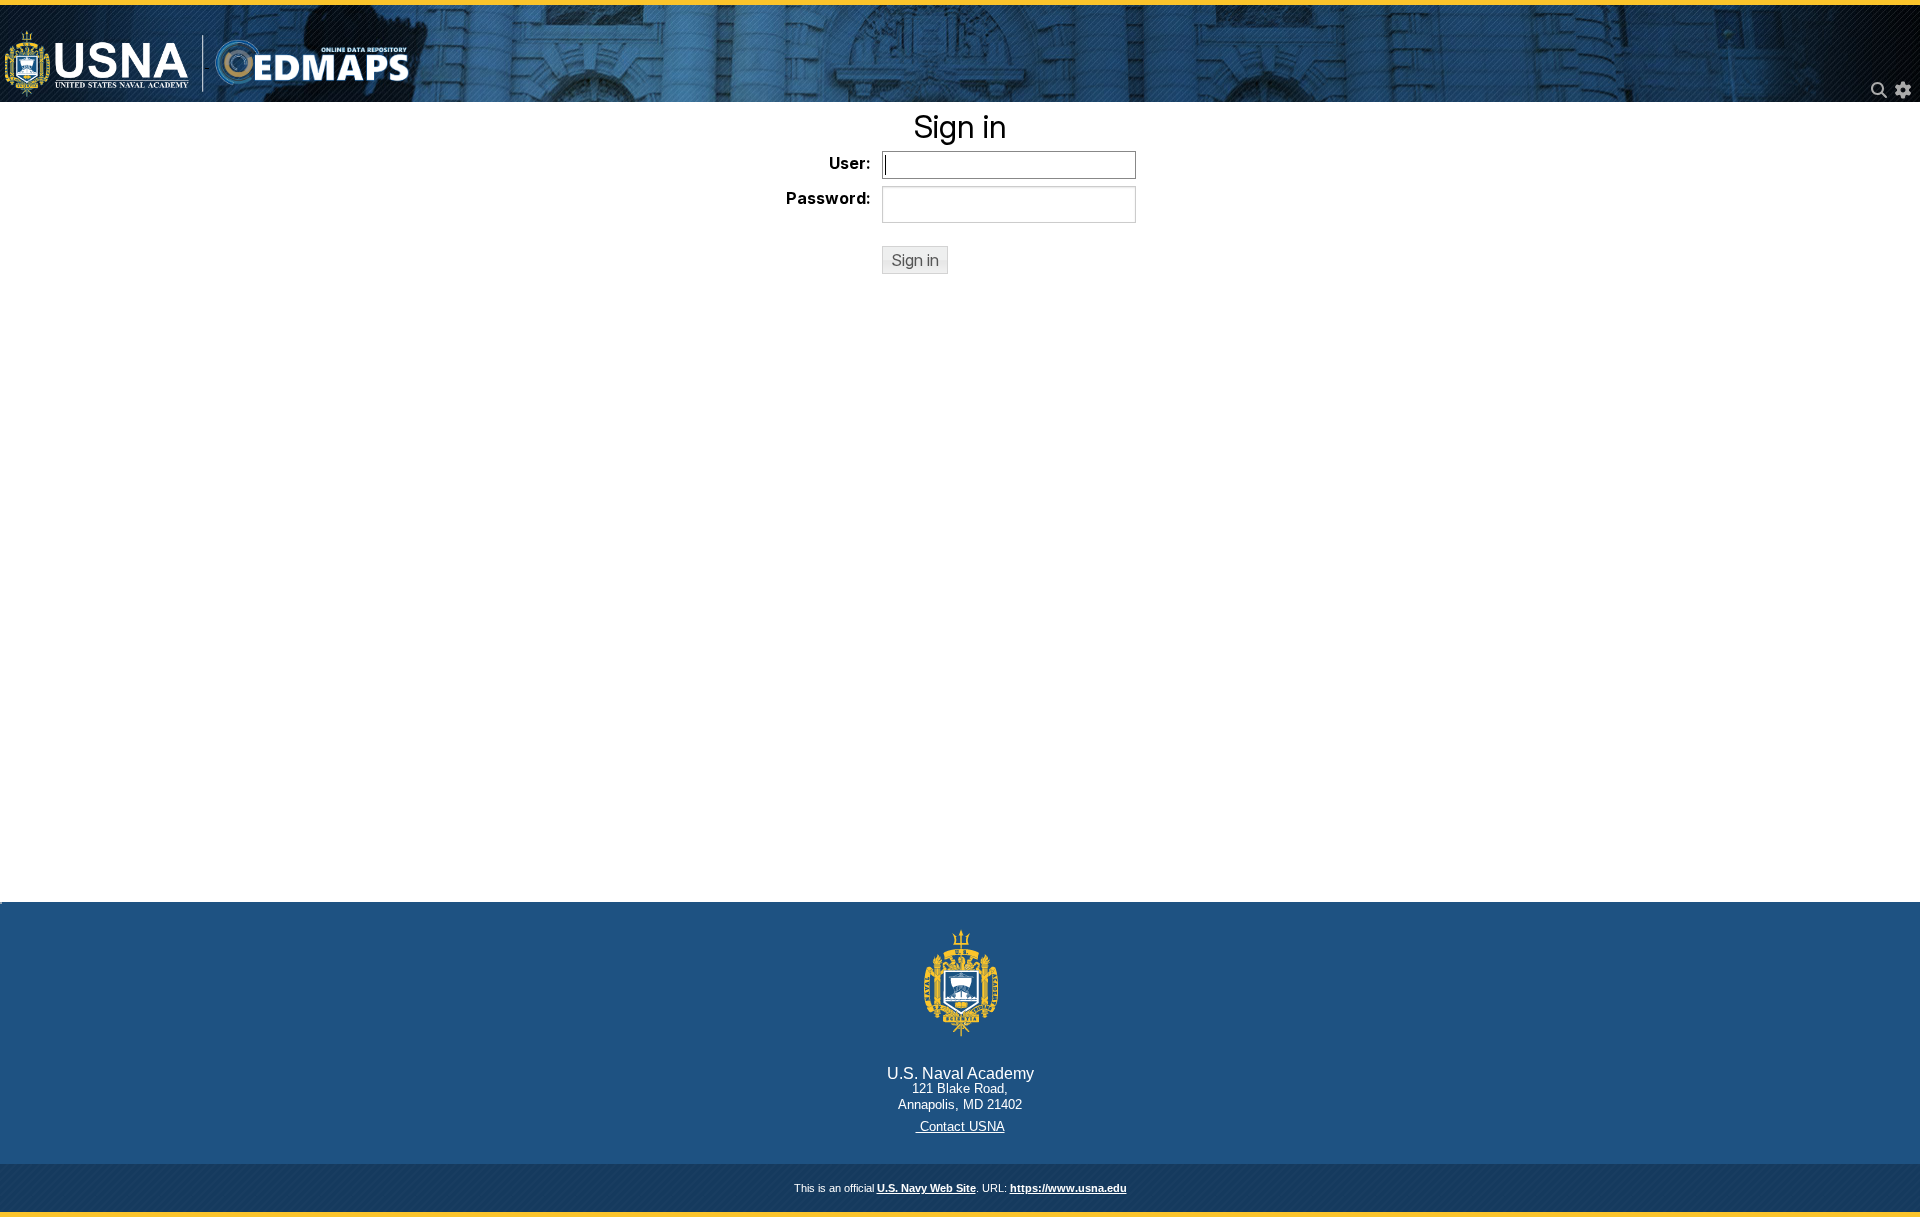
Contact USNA (960, 1126)
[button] (915, 260)
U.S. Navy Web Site (926, 1188)
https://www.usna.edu (1068, 1188)
